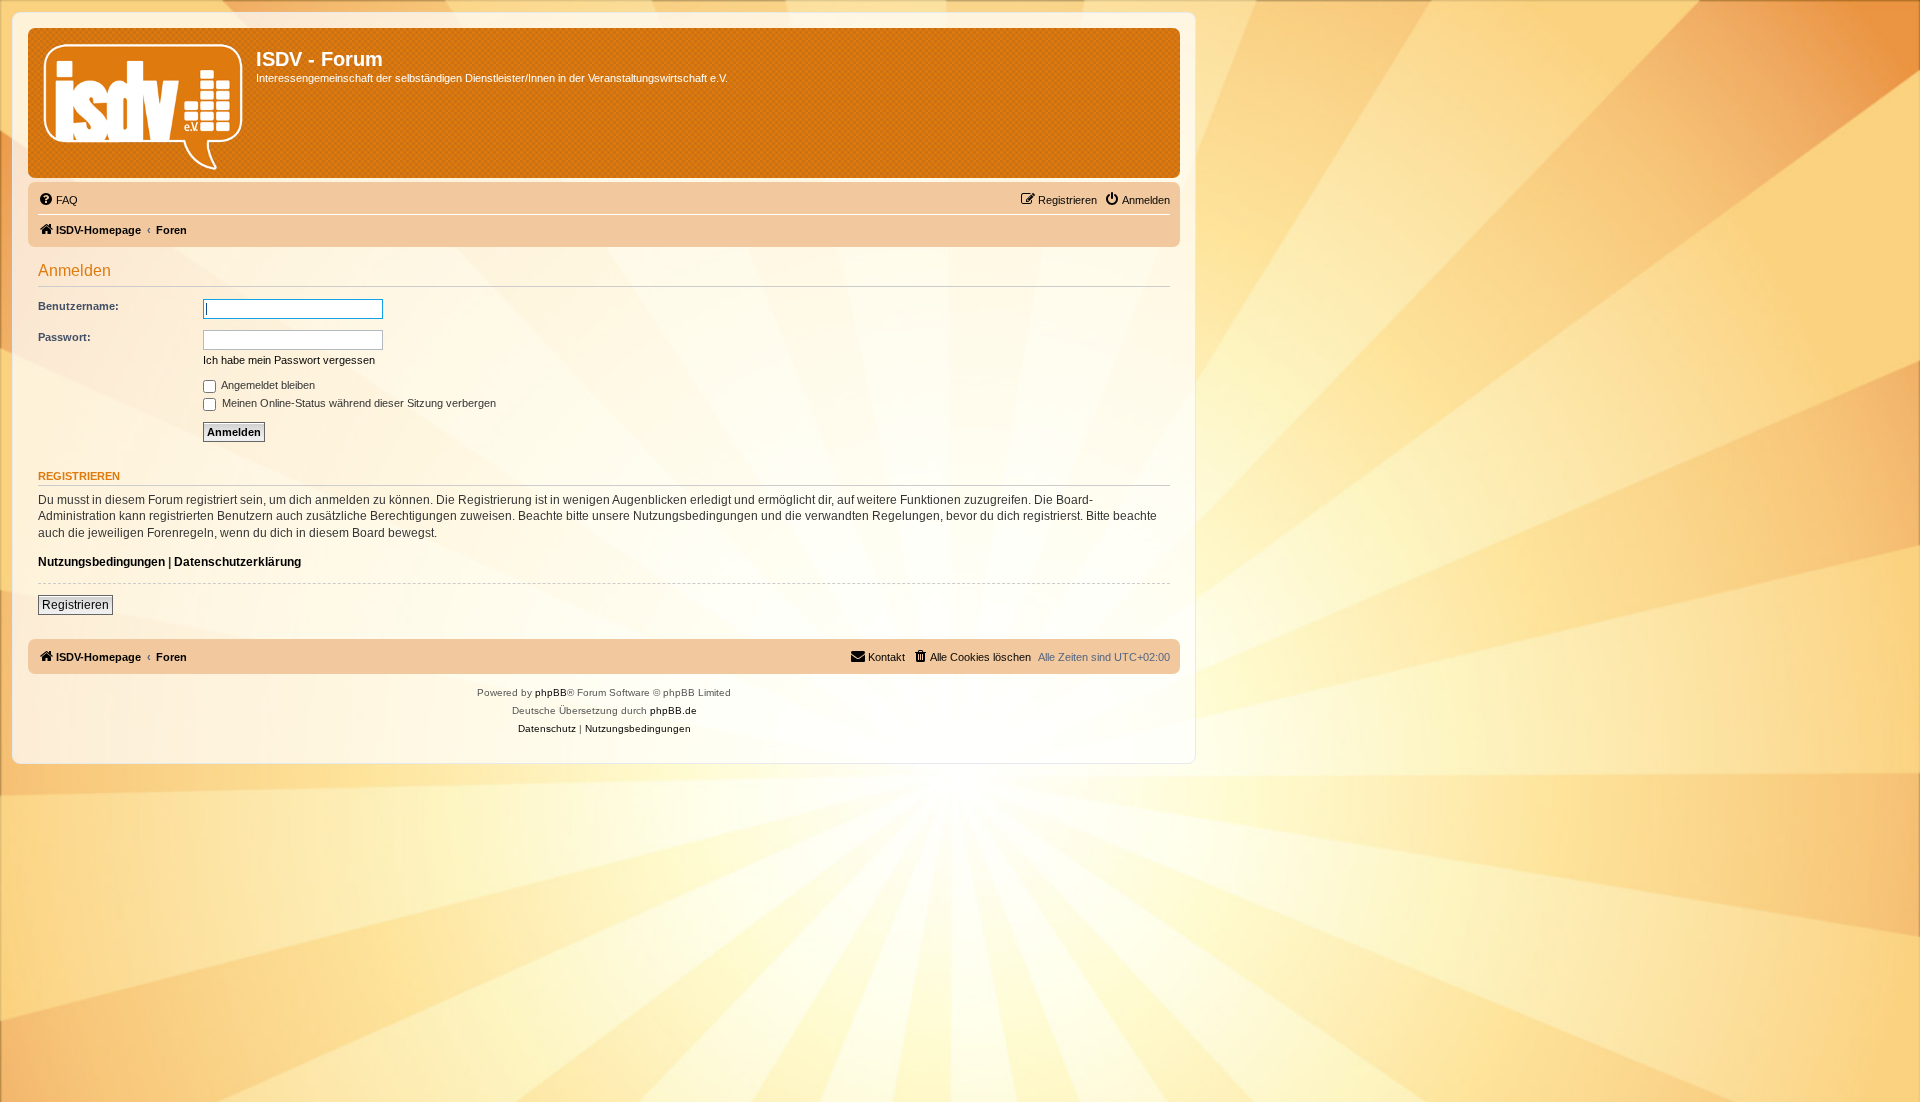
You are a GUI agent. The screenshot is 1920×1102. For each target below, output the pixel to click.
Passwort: (64, 337)
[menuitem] (58, 200)
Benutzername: (78, 306)
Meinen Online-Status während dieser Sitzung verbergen (357, 403)
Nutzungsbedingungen (101, 562)
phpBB (551, 692)
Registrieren (75, 605)
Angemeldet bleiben (267, 385)
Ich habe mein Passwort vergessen (289, 360)
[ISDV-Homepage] (144, 103)
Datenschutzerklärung (237, 562)
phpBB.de (673, 710)
